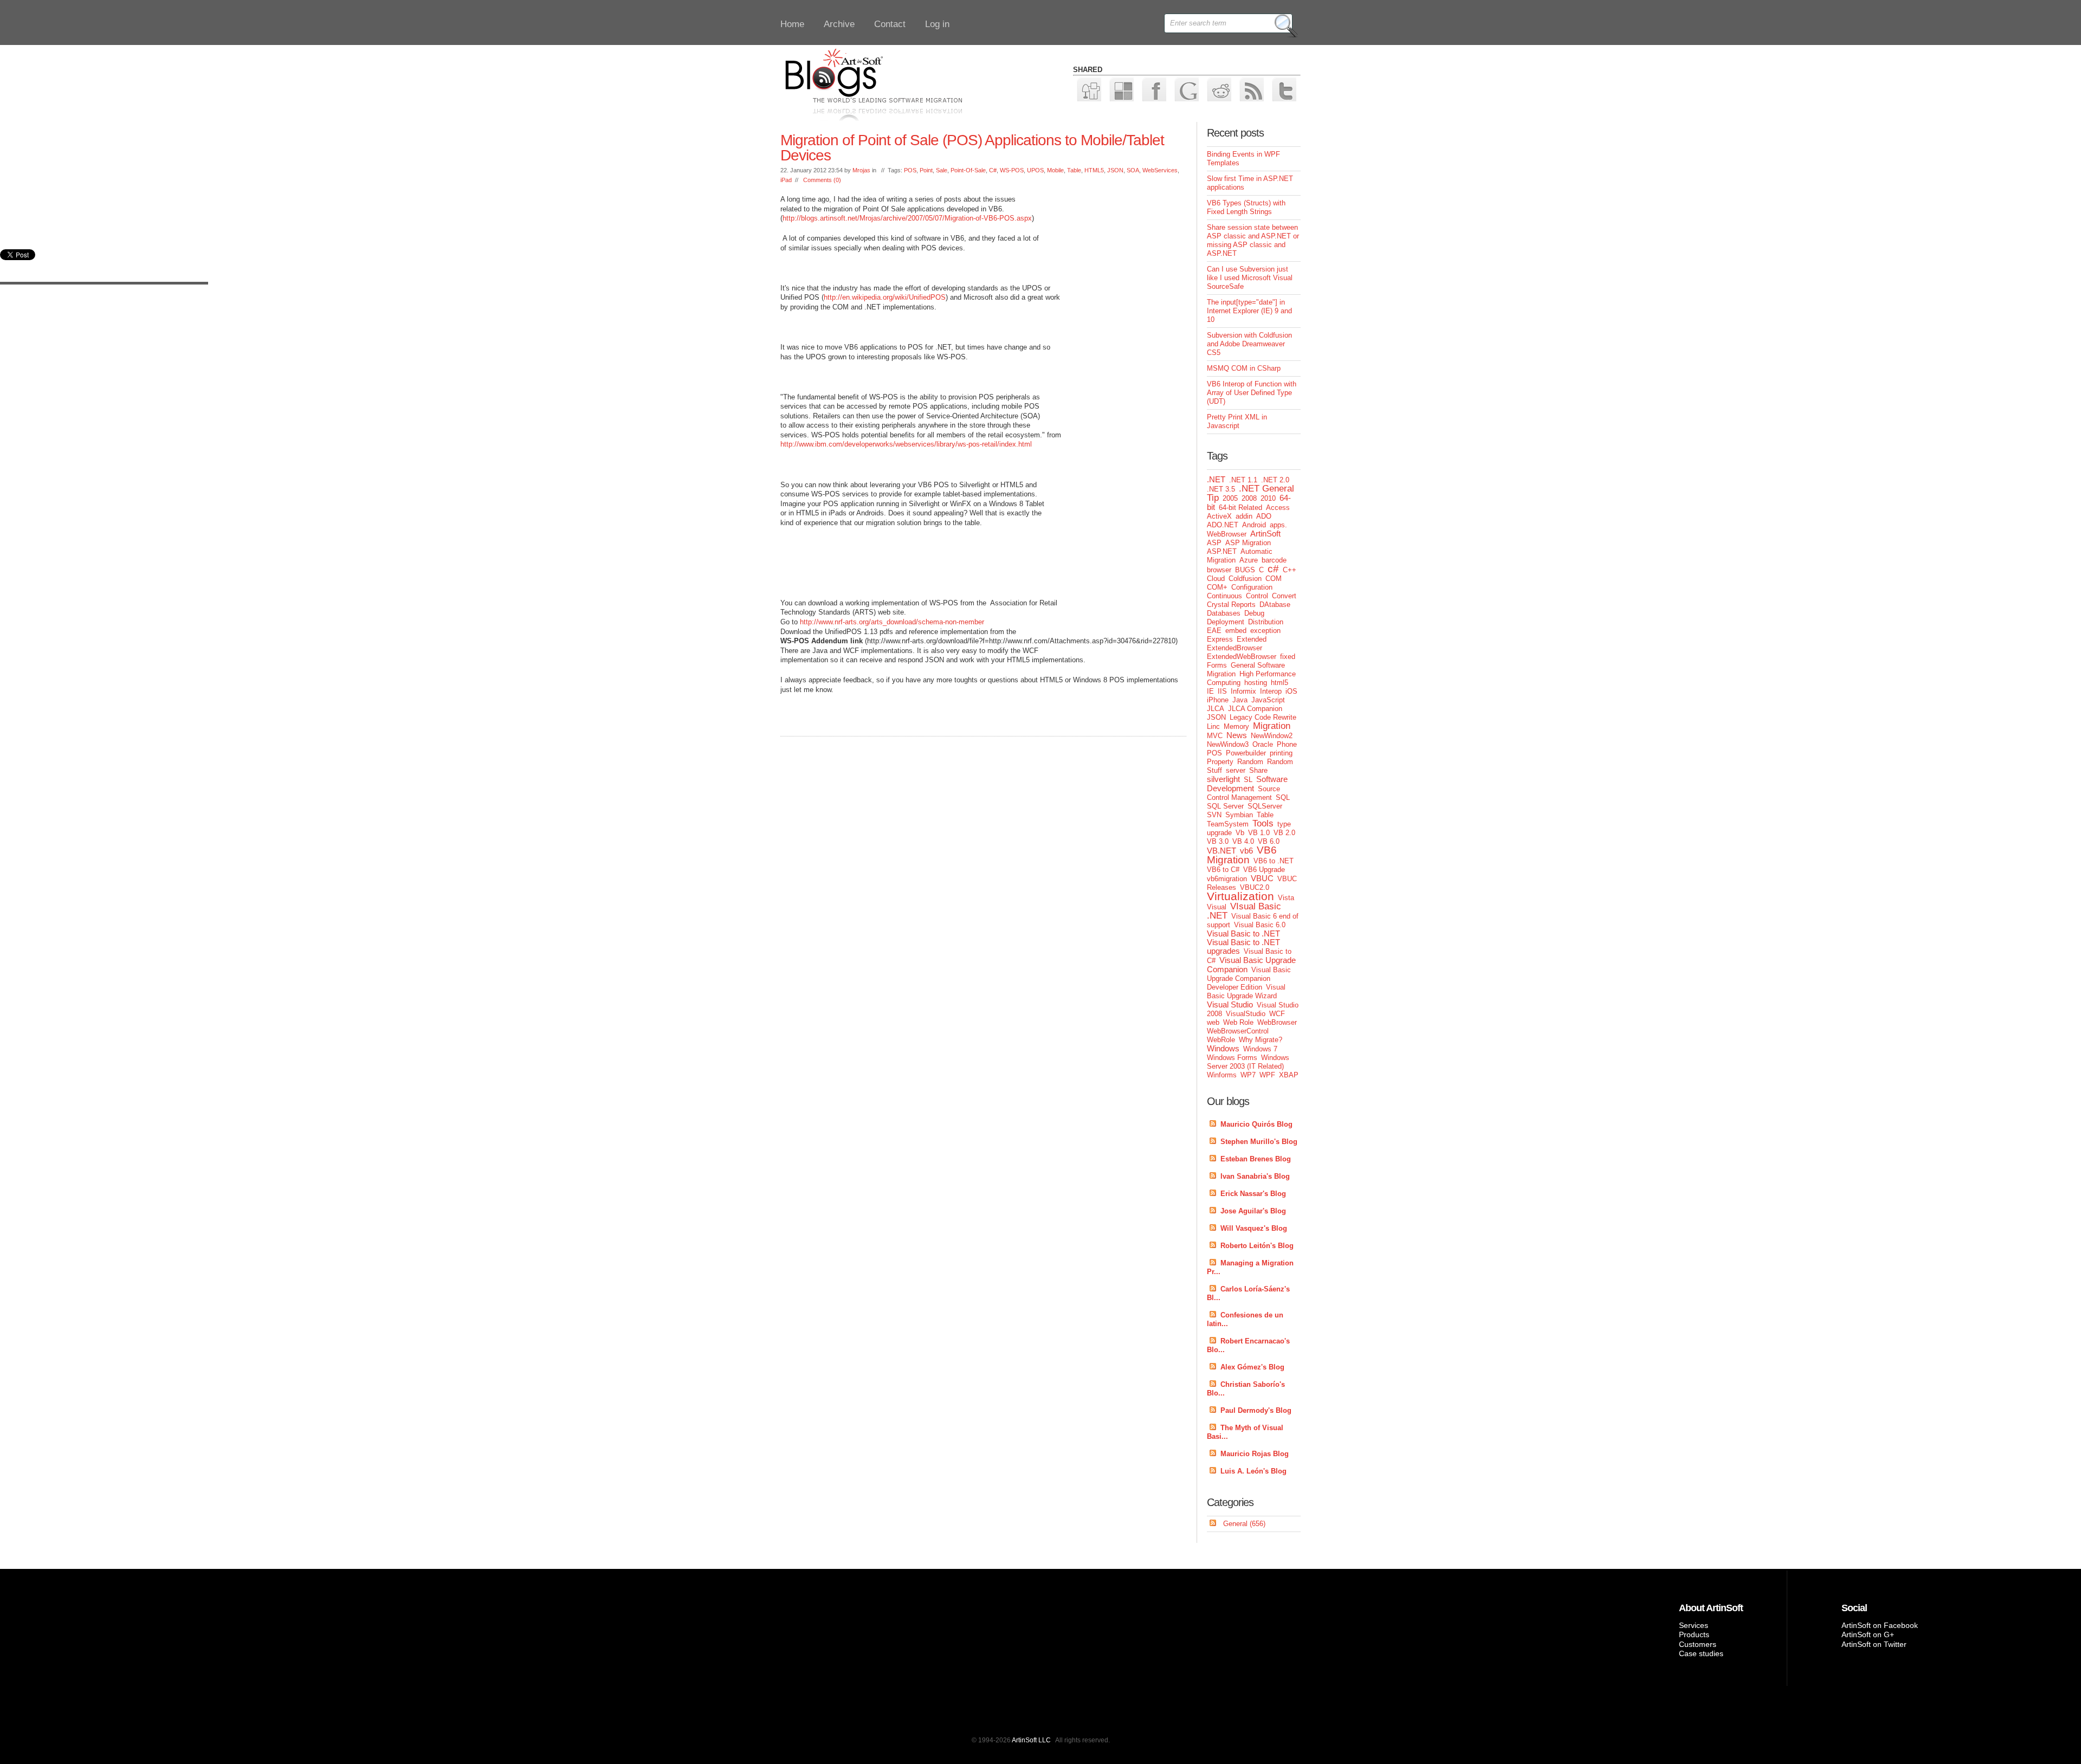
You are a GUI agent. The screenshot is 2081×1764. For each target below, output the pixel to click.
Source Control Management (1243, 793)
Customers (1698, 1644)
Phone (1287, 744)
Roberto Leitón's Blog (1257, 1246)
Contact (890, 24)
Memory (1236, 726)
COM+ (1217, 587)
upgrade (1219, 833)
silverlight (1223, 779)
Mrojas (861, 170)
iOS (1291, 691)
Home (792, 24)
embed (1236, 631)
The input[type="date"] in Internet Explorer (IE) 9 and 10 (1249, 311)
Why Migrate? (1261, 1040)
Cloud (1216, 579)
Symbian (1239, 815)
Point (926, 170)
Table (1074, 170)
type (1284, 824)
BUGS (1245, 570)
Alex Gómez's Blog (1252, 1367)
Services (1694, 1625)
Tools (1263, 823)
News (1237, 735)
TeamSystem (1228, 824)
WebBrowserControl (1238, 1031)
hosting (1256, 683)
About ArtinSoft (1711, 1608)
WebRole (1221, 1040)
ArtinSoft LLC (1031, 1740)
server (1236, 770)
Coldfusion (1245, 579)
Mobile (1055, 170)
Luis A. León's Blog (1253, 1471)
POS (910, 170)
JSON (1115, 170)
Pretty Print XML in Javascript (1237, 421)
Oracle (1263, 744)
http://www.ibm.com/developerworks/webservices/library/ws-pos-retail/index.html (906, 444)
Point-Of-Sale (968, 170)
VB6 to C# (1223, 870)
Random (1250, 762)
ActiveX (1219, 516)
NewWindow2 (1272, 736)
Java (1240, 700)
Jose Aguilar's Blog (1253, 1211)
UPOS (1035, 170)
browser (1219, 570)
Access (1278, 508)
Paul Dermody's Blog (1256, 1410)
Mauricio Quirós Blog (1256, 1124)
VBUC (1262, 878)
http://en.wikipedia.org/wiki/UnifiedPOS (885, 297)
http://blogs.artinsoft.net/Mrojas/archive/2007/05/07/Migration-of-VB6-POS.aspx (907, 218)
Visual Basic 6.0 (1260, 925)
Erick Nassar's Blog (1253, 1194)
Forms (1217, 665)
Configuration (1252, 587)
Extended (1252, 639)
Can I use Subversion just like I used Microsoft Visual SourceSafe (1250, 278)
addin (1244, 516)
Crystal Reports (1231, 605)
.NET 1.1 (1243, 480)
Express (1220, 639)
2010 (1268, 498)
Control (1257, 596)
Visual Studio (1230, 1004)
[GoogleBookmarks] (1186, 89)
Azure (1249, 560)
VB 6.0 (1269, 841)
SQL (1283, 797)
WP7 (1248, 1075)
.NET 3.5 (1221, 489)
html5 (1279, 683)
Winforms (1222, 1075)
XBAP (1289, 1075)
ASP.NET (1222, 551)
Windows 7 (1260, 1049)
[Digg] (1088, 89)
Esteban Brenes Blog (1256, 1159)
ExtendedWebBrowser (1242, 657)
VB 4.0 (1243, 841)
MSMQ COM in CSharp (1244, 368)
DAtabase (1275, 605)
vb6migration (1227, 879)
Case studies (1701, 1653)
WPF (1267, 1075)
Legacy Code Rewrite (1263, 717)
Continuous (1224, 596)
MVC (1215, 736)
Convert (1284, 596)
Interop (1271, 691)
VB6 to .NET (1274, 861)
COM (1274, 579)
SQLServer (1265, 806)
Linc (1213, 726)
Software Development (1247, 784)
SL (1248, 780)
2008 (1249, 498)
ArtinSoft (1265, 534)
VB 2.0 (1284, 833)
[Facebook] (1153, 89)
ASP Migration (1248, 543)
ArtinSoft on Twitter (1874, 1644)
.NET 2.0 (1275, 480)
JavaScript (1268, 700)
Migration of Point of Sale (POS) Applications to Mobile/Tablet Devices (972, 148)
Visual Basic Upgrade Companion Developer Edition (1249, 978)
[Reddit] (1219, 89)
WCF (1277, 1014)
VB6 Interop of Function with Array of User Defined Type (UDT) (1252, 393)
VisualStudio (1246, 1014)
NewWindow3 (1228, 744)
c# (1273, 569)
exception (1265, 631)
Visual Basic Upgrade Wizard (1246, 991)
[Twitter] (1284, 89)
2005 (1230, 498)
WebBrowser (1277, 1022)
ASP (1214, 543)
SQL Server (1225, 806)
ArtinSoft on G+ (1868, 1634)
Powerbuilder (1246, 753)
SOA (1133, 170)
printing (1281, 753)
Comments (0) (822, 180)
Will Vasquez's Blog (1254, 1228)
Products (1694, 1634)
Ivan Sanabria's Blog (1255, 1176)
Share (1258, 770)
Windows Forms (1232, 1058)
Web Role (1238, 1022)
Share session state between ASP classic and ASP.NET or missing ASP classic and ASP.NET (1253, 240)
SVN (1214, 815)
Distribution (1266, 622)
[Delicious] (1121, 89)
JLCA (1216, 709)
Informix (1243, 691)
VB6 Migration (1242, 855)
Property (1220, 762)
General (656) (1244, 1524)
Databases (1224, 613)
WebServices (1160, 170)
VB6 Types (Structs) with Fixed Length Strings (1246, 207)
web (1213, 1022)
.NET (1216, 479)
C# (993, 170)
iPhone (1218, 700)
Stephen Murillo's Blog (1259, 1142)
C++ (1290, 570)
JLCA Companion (1255, 709)
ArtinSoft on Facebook (1880, 1625)
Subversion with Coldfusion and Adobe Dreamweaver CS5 (1249, 344)
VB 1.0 (1259, 833)
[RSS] (1251, 89)
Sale (942, 170)
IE (1210, 691)
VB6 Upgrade (1264, 870)
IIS (1222, 691)
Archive (839, 24)
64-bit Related (1240, 508)
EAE (1214, 631)
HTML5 (1094, 170)
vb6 (1246, 851)
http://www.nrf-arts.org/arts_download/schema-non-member (892, 622)
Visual (1217, 907)
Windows (1223, 1048)
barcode (1274, 560)
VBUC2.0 (1255, 887)
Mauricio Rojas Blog (1255, 1454)
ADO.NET (1223, 525)
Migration (1272, 726)
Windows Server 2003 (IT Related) (1248, 1062)
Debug (1254, 613)
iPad (786, 180)
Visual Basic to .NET (1243, 933)
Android (1254, 525)
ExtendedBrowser (1235, 648)
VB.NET (1222, 851)
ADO (1264, 516)
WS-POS (1012, 170)
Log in (937, 24)
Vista (1286, 898)
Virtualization (1240, 896)
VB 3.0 (1218, 841)
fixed (1288, 657)
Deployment (1226, 622)
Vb (1240, 833)
